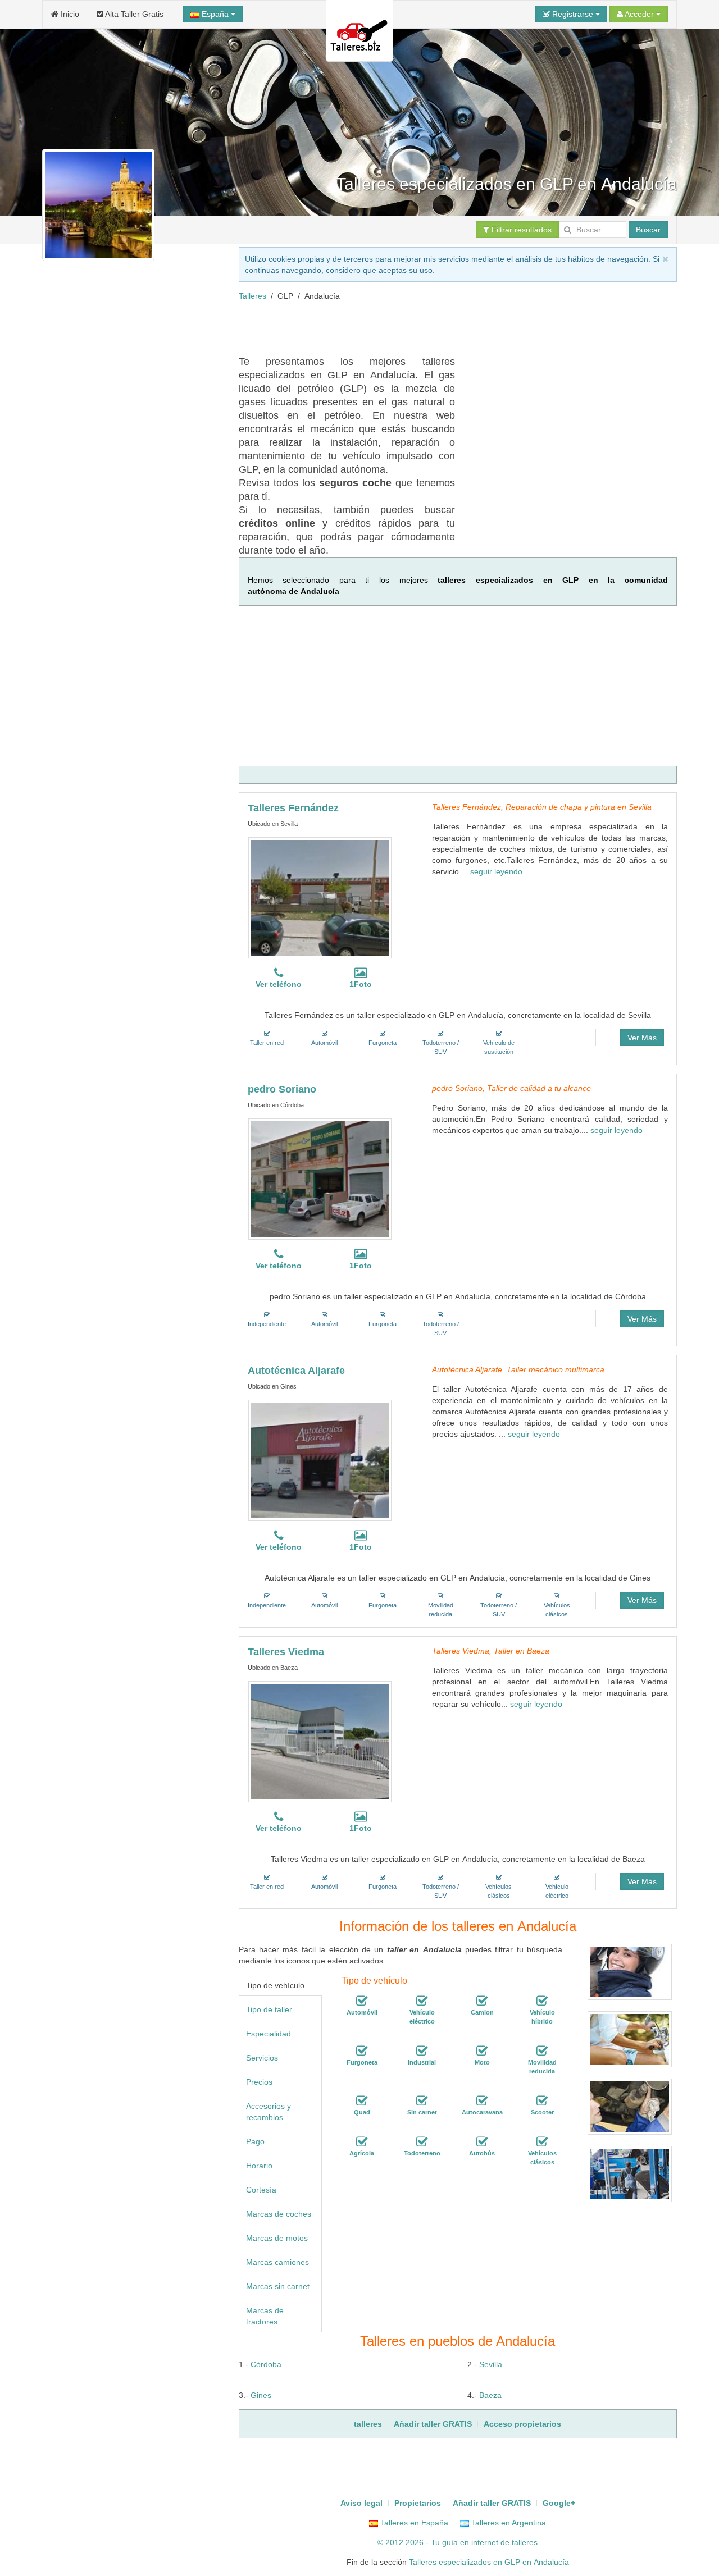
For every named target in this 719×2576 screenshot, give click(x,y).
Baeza (490, 2395)
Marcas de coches (279, 2214)
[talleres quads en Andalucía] (362, 2102)
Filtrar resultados (520, 230)
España (215, 14)
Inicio (69, 14)
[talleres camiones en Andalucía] (482, 2002)
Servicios (262, 2058)
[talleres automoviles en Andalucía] (362, 2002)
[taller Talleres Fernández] (320, 898)
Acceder (640, 14)
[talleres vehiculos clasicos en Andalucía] (542, 2143)
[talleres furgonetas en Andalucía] (362, 2052)
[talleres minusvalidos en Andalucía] (542, 2052)
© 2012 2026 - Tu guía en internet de (445, 2542)
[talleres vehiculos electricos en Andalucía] (422, 2002)
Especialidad (269, 2034)
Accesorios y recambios (269, 2112)
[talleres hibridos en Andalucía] (542, 2002)
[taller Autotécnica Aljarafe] (320, 1460)
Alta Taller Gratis (133, 14)
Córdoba (266, 2364)
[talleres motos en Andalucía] (482, 2052)
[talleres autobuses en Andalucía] (482, 2143)
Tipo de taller (269, 2009)
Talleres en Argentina (508, 2523)
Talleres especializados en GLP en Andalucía (489, 2562)
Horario (259, 2166)
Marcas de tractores (265, 2316)
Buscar (648, 230)
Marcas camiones (277, 2262)
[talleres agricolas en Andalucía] (362, 2143)
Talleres (252, 296)
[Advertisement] (443, 327)
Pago (255, 2141)
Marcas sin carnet (278, 2286)
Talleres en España (413, 2523)
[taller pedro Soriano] (320, 1179)
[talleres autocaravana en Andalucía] (482, 2102)
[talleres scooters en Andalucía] (542, 2102)
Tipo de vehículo (275, 1985)
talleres (525, 2542)
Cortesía (261, 2190)
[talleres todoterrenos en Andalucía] (422, 2143)
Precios (259, 2082)
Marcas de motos (277, 2238)
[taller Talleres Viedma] (320, 1742)
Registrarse (573, 14)
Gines (261, 2395)
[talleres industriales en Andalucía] (422, 2052)
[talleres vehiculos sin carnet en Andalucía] (422, 2102)
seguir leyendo (496, 871)
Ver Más (642, 1038)
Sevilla (491, 2364)
